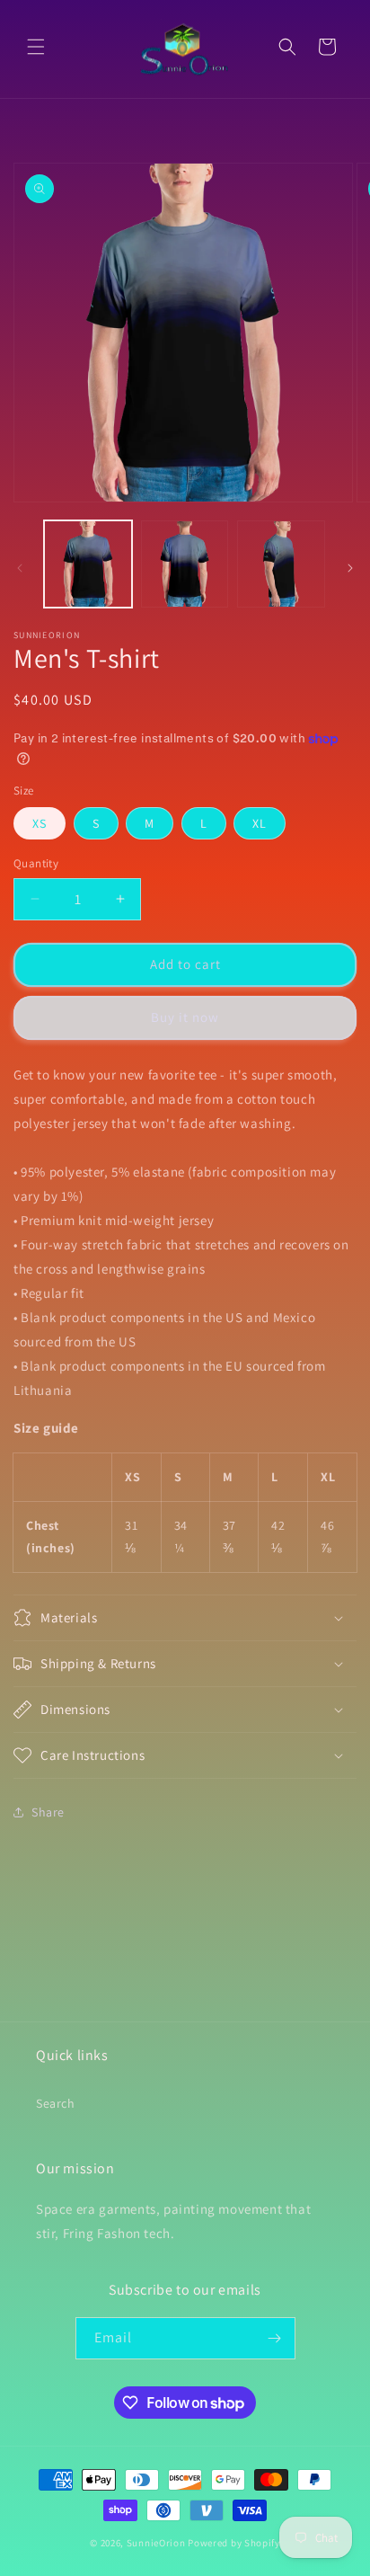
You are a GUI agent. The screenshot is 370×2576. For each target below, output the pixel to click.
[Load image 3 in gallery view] (281, 564)
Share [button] (48, 1812)
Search (56, 2103)
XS (40, 823)
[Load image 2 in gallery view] (185, 564)
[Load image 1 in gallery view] (88, 564)
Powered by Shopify (234, 2543)
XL (260, 823)
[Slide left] (20, 568)
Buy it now (185, 1017)
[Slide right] (350, 568)
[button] (36, 47)
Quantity (36, 863)
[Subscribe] (275, 2338)
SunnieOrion (156, 2543)
